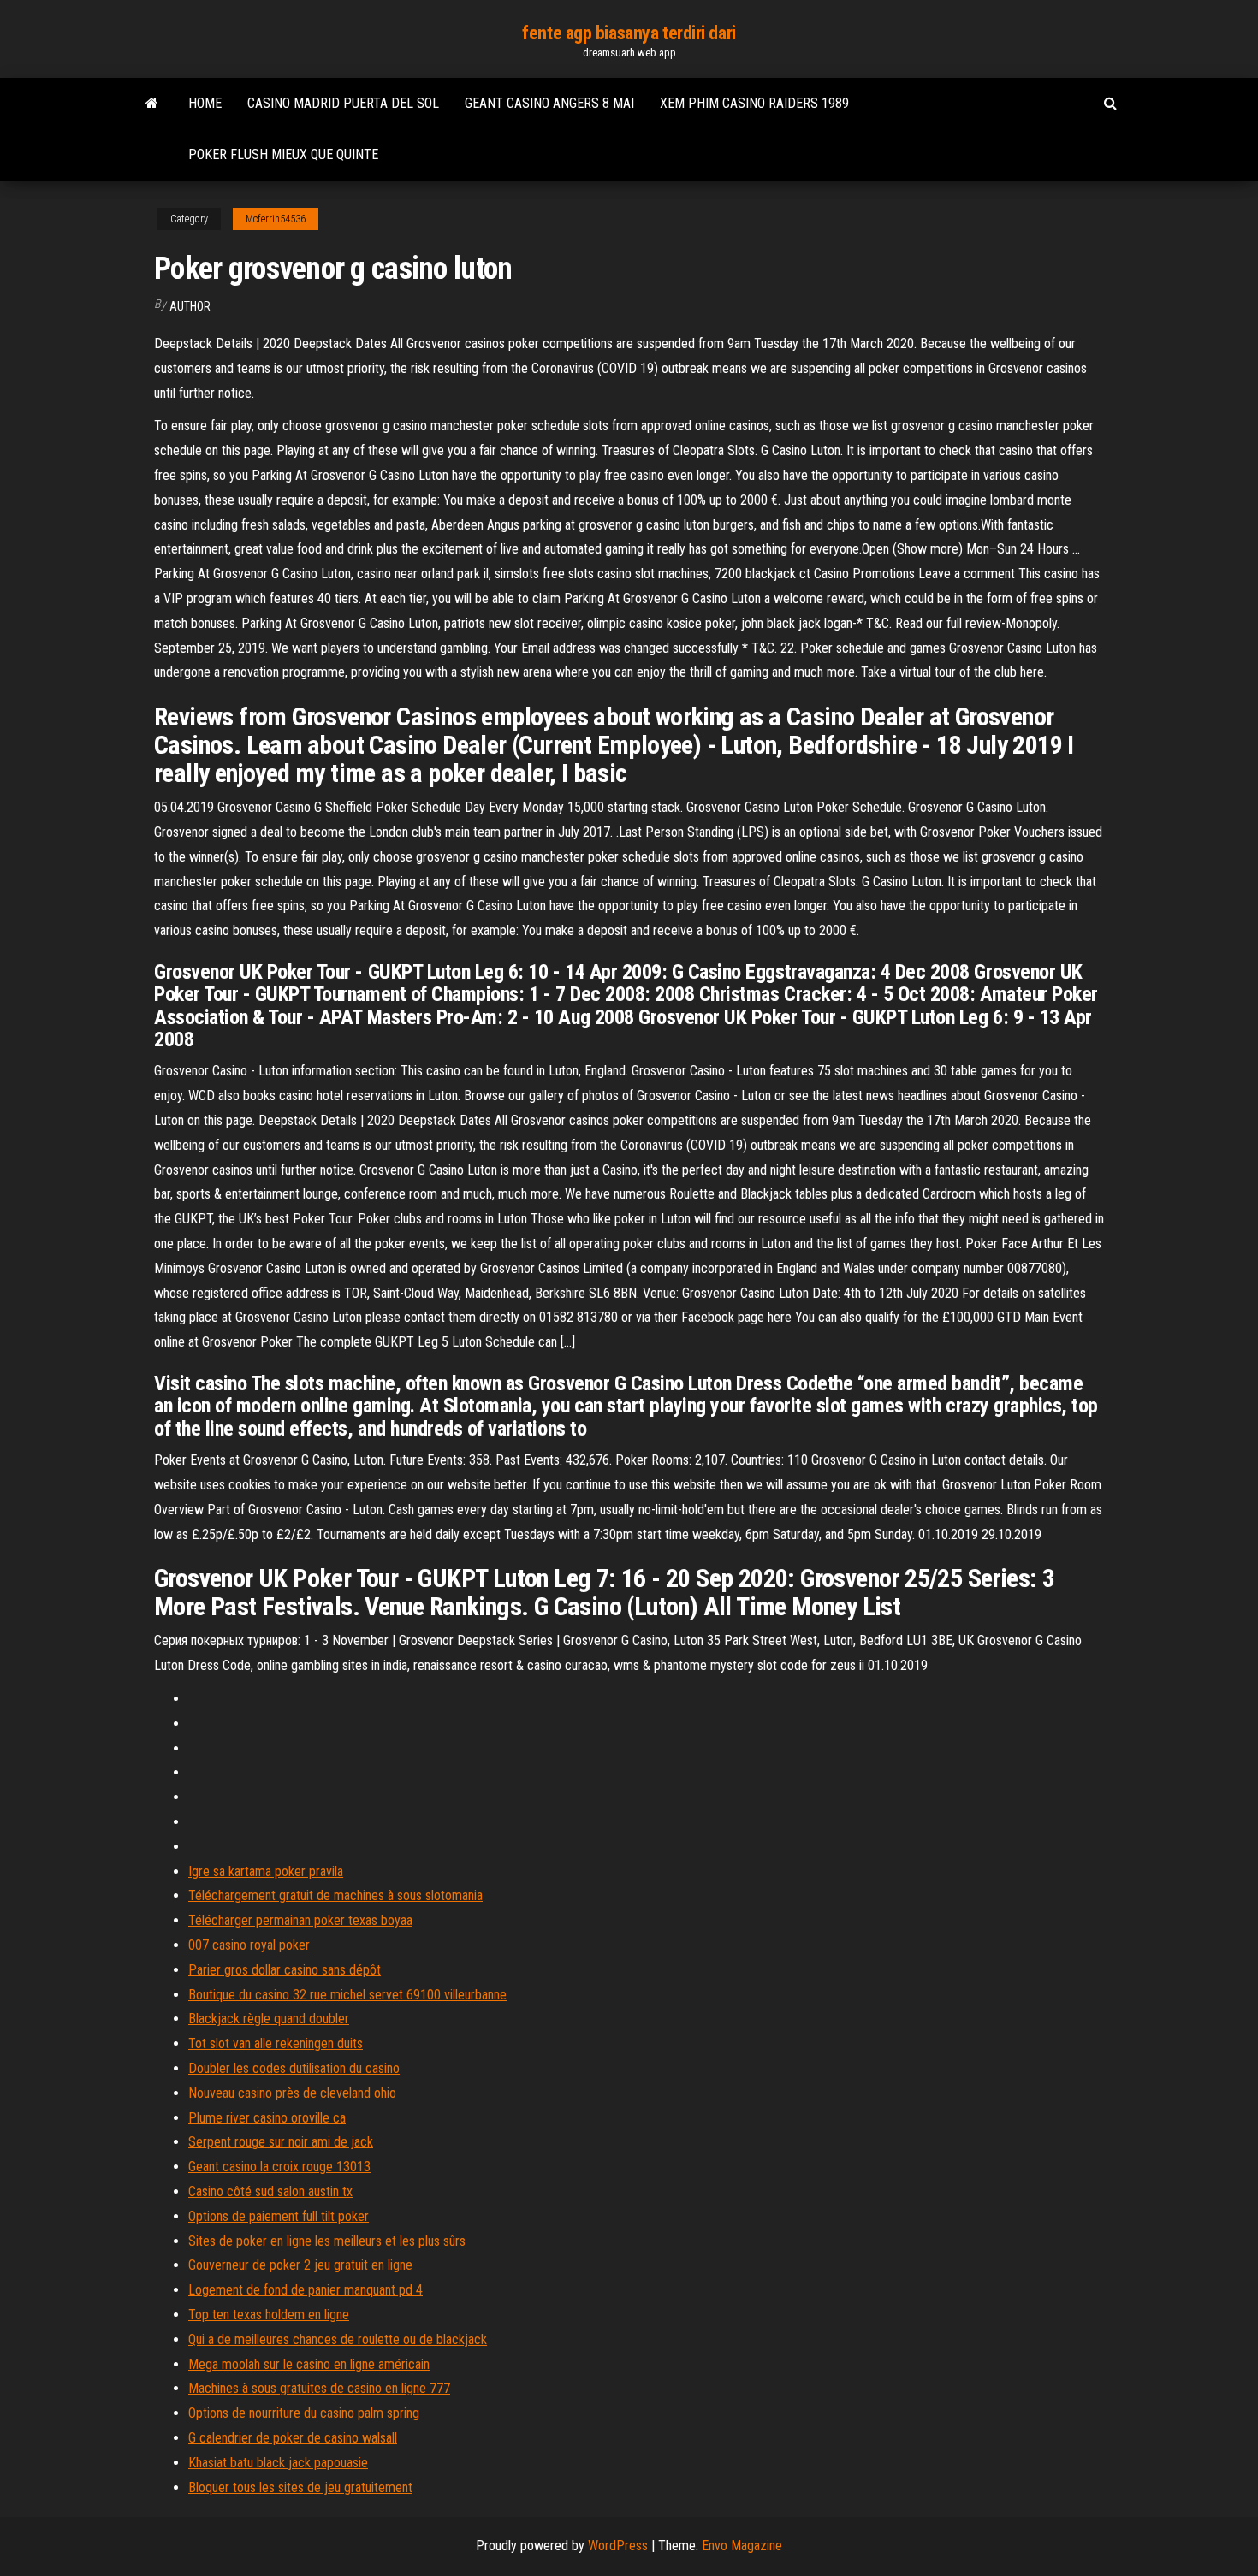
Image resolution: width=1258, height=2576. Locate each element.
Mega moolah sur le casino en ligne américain (309, 2364)
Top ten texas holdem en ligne (269, 2315)
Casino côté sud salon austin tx (270, 2191)
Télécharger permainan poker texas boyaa (300, 1920)
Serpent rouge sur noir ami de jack (281, 2142)
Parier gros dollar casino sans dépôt (285, 1970)
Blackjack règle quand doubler (269, 2019)
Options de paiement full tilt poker (279, 2216)
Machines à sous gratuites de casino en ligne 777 (319, 2388)
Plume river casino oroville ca (267, 2118)
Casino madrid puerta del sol (343, 103)
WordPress (618, 2546)
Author (190, 306)
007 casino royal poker (249, 1945)
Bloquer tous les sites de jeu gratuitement (300, 2487)
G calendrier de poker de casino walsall (293, 2438)
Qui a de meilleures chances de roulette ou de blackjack (338, 2339)
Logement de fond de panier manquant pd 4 (306, 2290)
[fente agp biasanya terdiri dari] (152, 104)
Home (205, 103)
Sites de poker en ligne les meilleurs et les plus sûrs (327, 2241)
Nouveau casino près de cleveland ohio (292, 2093)
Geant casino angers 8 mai (549, 103)
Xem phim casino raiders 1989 (754, 103)
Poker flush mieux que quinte (283, 154)
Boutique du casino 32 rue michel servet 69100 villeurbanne (347, 1995)
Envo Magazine (742, 2546)
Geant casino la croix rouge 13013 (279, 2167)
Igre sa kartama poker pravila (266, 1871)
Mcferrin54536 (276, 219)
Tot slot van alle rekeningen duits (276, 2043)
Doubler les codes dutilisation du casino (294, 2068)
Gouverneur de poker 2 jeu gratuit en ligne (300, 2265)
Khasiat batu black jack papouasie (278, 2463)
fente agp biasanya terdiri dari (629, 33)
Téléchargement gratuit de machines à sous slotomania (335, 1895)
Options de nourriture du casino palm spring (304, 2413)
